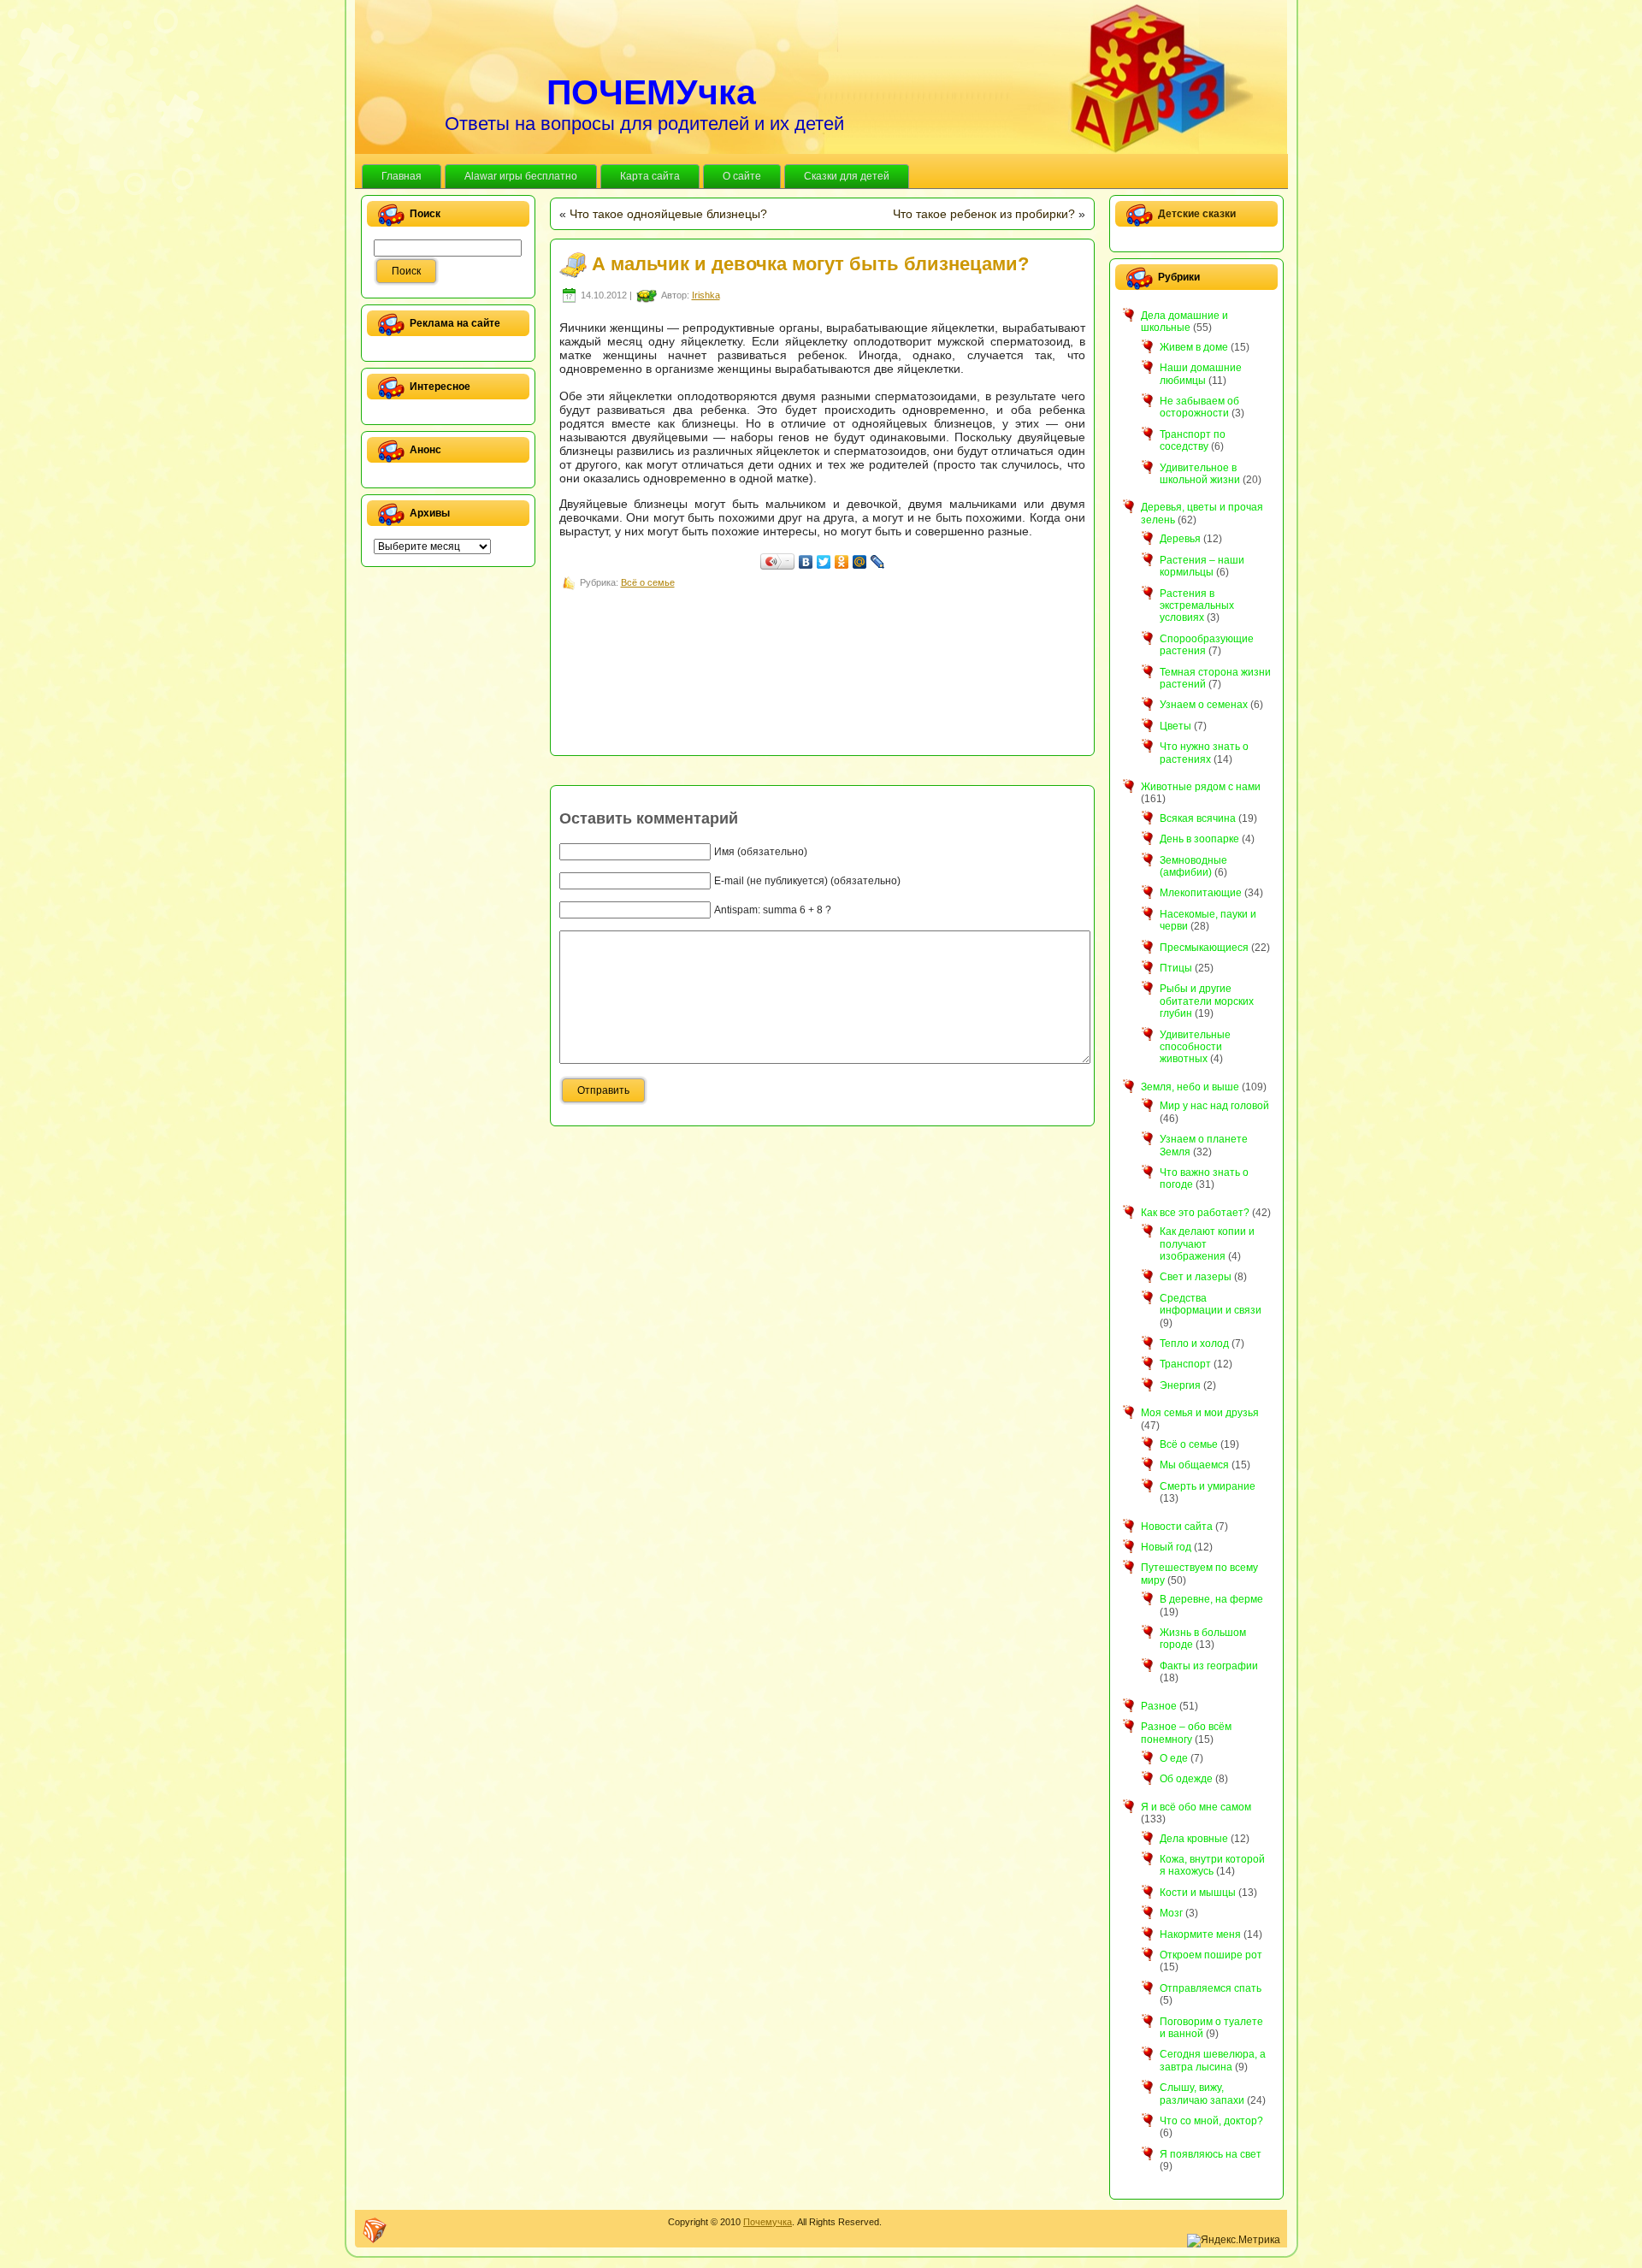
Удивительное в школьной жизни (1200, 474)
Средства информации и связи (1211, 1304)
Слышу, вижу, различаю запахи (1202, 2094)
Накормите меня (1200, 1934)
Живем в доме (1194, 347)
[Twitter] (824, 562)
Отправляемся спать (1211, 1988)
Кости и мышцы (1198, 1893)
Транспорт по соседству (1193, 440)
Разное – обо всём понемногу (1186, 1733)
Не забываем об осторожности (1199, 407)
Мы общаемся (1194, 1465)
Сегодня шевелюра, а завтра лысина (1213, 2060)
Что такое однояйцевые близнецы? (668, 214)
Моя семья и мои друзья (1200, 1413)
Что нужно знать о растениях (1204, 753)
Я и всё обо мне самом (1196, 1807)
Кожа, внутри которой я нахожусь (1212, 1865)
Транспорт (1185, 1364)
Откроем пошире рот (1211, 1955)
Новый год (1166, 1547)
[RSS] (375, 2230)
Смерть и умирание (1208, 1486)
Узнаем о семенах (1204, 705)
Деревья (1180, 539)
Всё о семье (648, 582)
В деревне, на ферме (1211, 1599)
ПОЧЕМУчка (651, 92)
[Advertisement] (871, 631)
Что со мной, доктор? (1211, 2121)
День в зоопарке (1199, 839)
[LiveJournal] (878, 562)
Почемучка (768, 2222)
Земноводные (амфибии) (1193, 866)
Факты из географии (1209, 1666)
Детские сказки (1197, 214)
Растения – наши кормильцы (1202, 566)
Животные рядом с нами (1201, 787)
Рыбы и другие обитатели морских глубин (1207, 1001)
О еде (1174, 1758)
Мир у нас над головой (1214, 1106)
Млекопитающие (1201, 893)
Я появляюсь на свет (1211, 2154)
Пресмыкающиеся (1204, 948)
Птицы (1176, 968)
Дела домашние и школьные (1184, 322)
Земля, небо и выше (1190, 1087)
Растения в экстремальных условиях (1197, 606)
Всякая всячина (1198, 818)
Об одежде (1186, 1779)
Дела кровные (1194, 1839)
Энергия (1180, 1385)
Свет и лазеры (1196, 1277)
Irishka (706, 295)
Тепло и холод (1194, 1344)
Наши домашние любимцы (1201, 374)
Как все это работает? (1195, 1213)
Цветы (1175, 726)
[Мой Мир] (860, 562)
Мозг (1171, 1913)
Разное (1159, 1706)
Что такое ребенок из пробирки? (984, 214)
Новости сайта (1177, 1527)
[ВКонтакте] (806, 562)
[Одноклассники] (842, 562)
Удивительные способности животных (1195, 1047)
